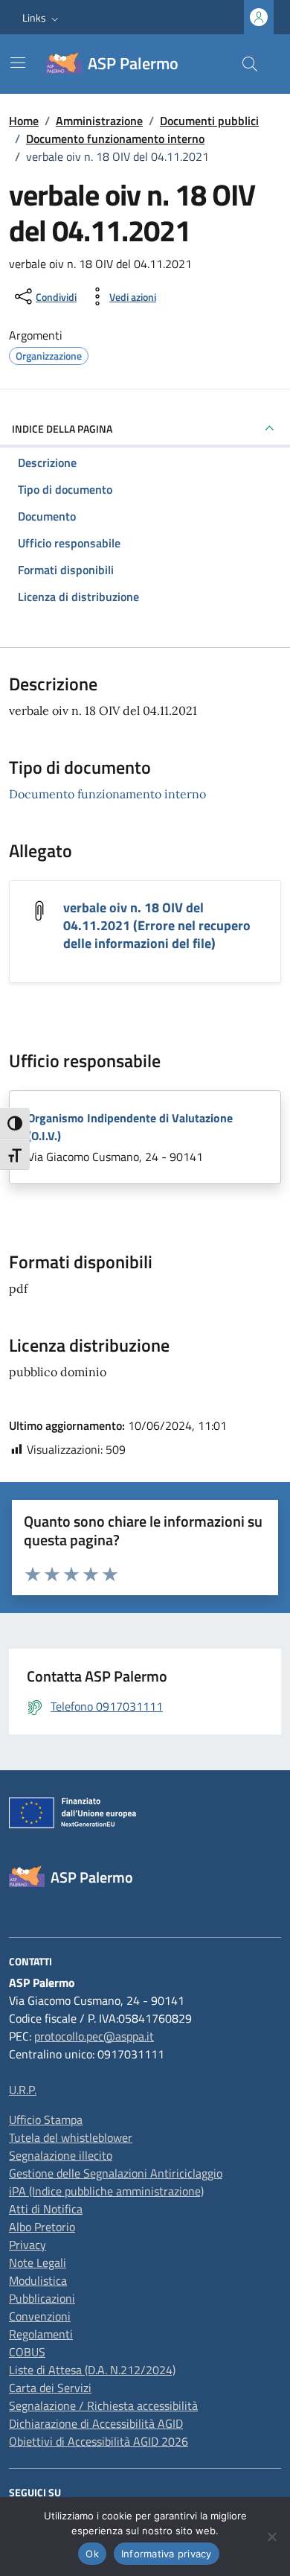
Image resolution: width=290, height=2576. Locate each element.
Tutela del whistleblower (71, 2137)
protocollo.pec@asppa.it (94, 2036)
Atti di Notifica (46, 2209)
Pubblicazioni (42, 2298)
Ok (92, 2554)
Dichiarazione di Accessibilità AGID (96, 2423)
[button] (42, 18)
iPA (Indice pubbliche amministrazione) (106, 2191)
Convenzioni (40, 2316)
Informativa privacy (167, 2554)
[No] (271, 2537)
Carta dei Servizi (50, 2388)
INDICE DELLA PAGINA (62, 429)
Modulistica (38, 2280)
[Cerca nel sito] (250, 64)
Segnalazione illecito (61, 2155)
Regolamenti (41, 2334)
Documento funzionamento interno (107, 794)
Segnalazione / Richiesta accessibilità (103, 2405)
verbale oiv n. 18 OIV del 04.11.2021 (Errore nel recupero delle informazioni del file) (157, 925)
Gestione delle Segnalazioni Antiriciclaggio (116, 2173)
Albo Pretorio (42, 2227)
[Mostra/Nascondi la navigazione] (18, 63)
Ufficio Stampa (46, 2119)
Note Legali (38, 2262)
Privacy (28, 2245)
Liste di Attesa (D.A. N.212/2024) (92, 2370)
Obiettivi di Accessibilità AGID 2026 (99, 2441)
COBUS (27, 2352)
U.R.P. (23, 2090)
